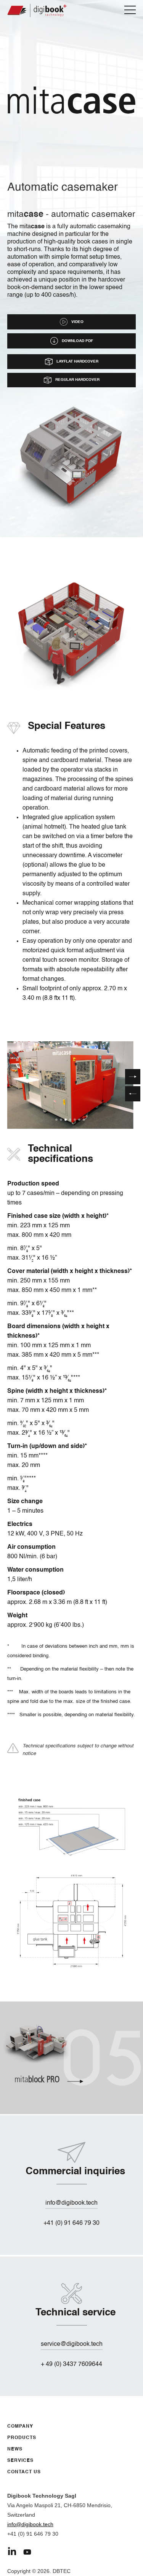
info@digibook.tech (30, 2524)
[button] (133, 1094)
